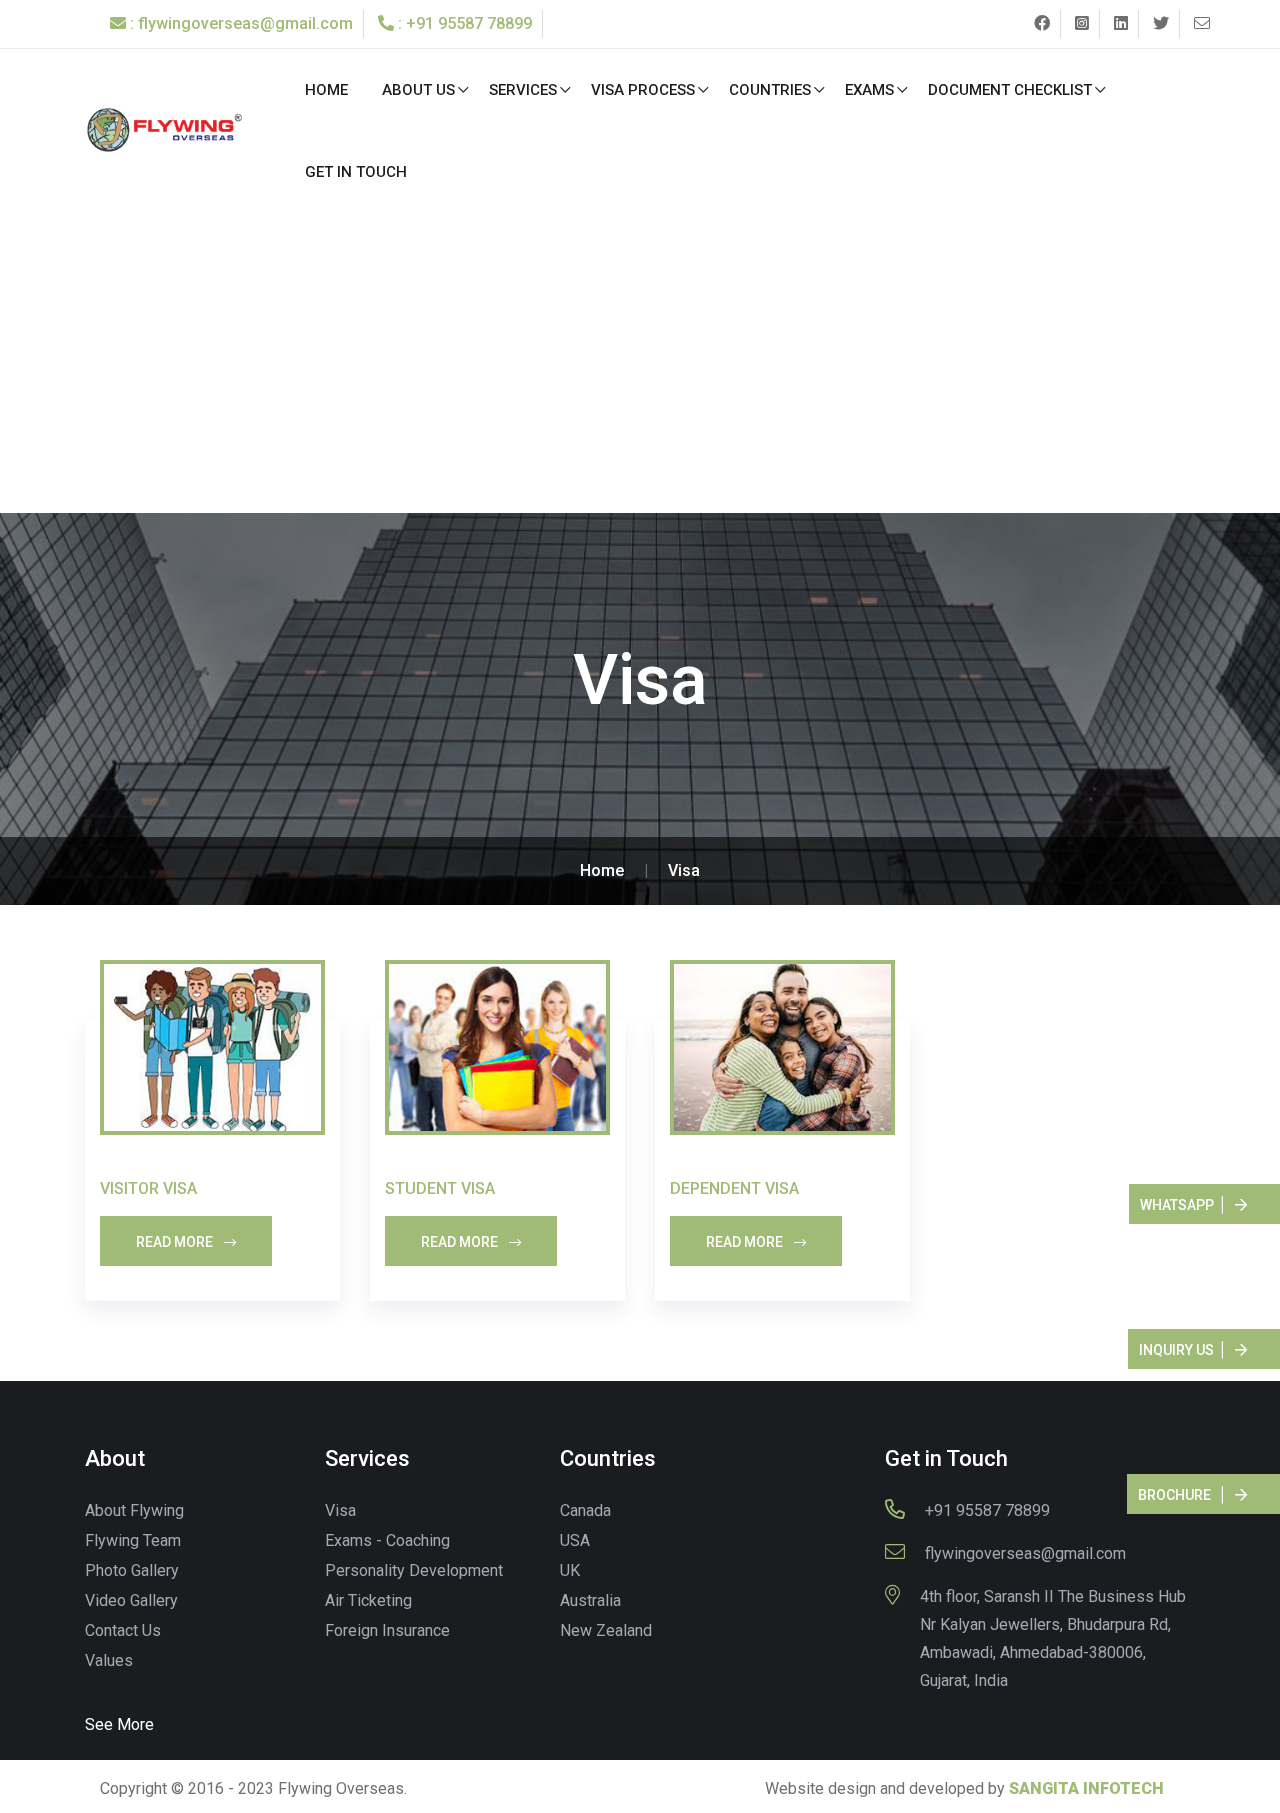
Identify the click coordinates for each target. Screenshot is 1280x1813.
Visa (684, 870)
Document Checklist (1010, 90)
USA (575, 1540)
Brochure (1174, 1495)
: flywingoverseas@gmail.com (239, 23)
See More (119, 1724)
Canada (585, 1510)
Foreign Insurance (387, 1630)
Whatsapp (1177, 1205)
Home (326, 90)
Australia (590, 1600)
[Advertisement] (640, 363)
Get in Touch (356, 172)
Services (523, 90)
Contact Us (123, 1630)
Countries (770, 90)
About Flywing (134, 1510)
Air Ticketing (368, 1600)
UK (570, 1570)
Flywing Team (133, 1540)
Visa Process (643, 90)
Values (109, 1660)
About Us (418, 90)
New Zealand (606, 1630)
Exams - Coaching (387, 1540)
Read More (176, 1242)
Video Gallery (131, 1600)
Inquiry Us (1176, 1350)
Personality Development (414, 1570)
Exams (869, 90)
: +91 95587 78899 (463, 23)
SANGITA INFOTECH (1086, 1788)
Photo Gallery (132, 1570)
